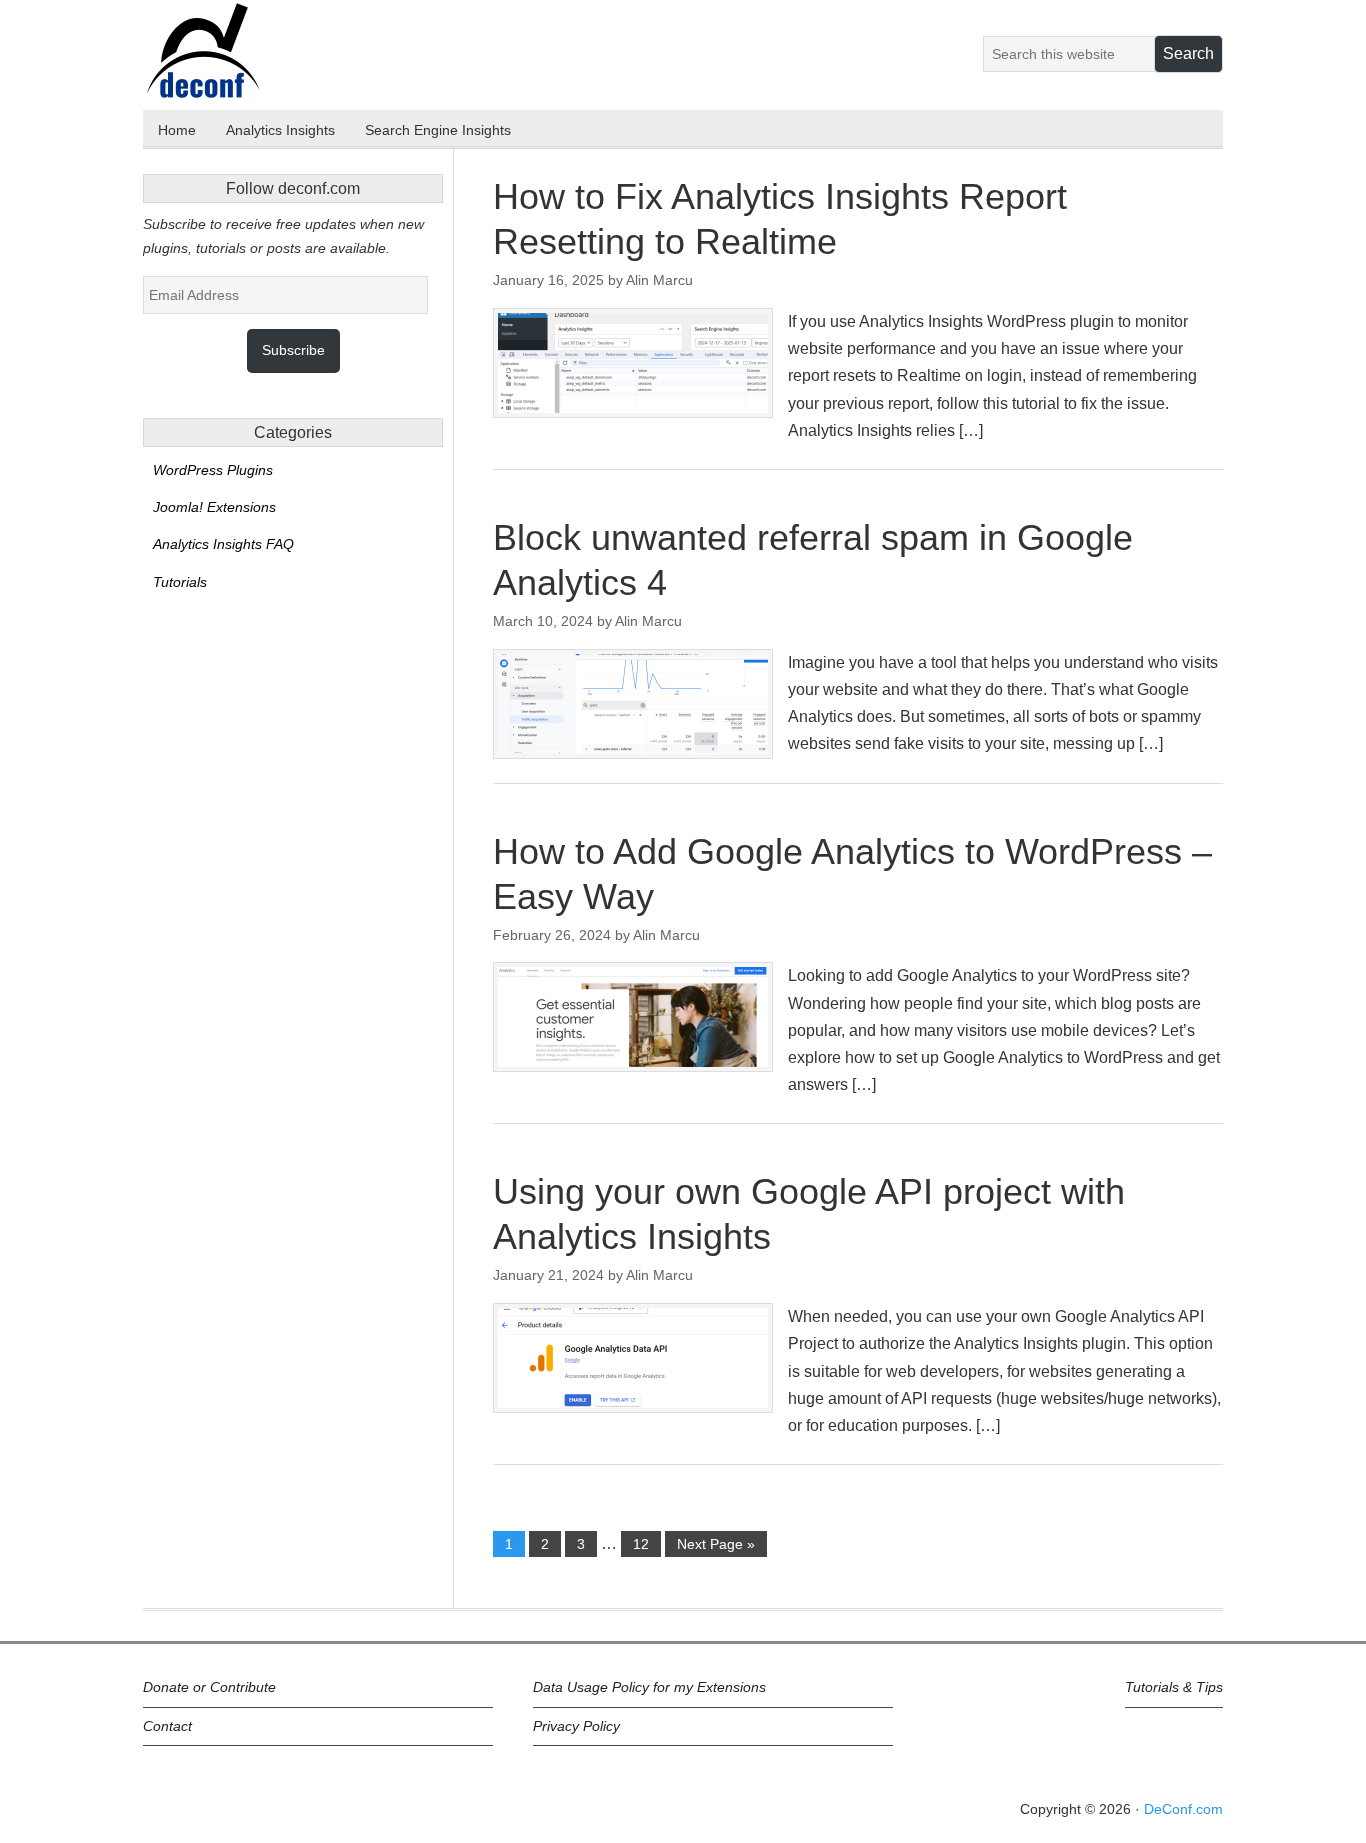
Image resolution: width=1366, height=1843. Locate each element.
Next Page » (716, 1544)
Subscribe (293, 350)
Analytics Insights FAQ (223, 544)
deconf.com (234, 57)
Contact (167, 1726)
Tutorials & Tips (1174, 1687)
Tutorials (180, 582)
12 (641, 1544)
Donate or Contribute (209, 1687)
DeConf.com (1183, 1809)
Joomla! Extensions (214, 507)
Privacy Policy (576, 1726)
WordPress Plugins (213, 470)
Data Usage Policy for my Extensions (649, 1687)
